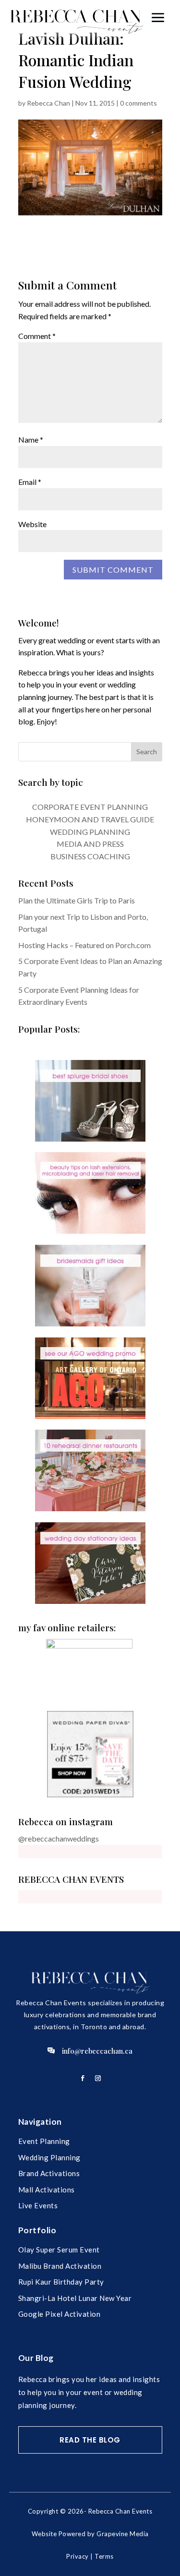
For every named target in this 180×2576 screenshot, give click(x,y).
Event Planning (44, 2141)
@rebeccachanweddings (59, 1838)
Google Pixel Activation (60, 2314)
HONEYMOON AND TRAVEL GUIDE (90, 819)
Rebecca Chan (48, 103)
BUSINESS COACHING (90, 856)
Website (32, 524)
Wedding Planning (49, 2157)
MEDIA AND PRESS (90, 844)
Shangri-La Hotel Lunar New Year (75, 2298)
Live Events (38, 2205)
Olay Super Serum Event (59, 2250)
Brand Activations (49, 2173)
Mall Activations (47, 2190)
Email (30, 482)
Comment (37, 336)
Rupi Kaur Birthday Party (61, 2282)
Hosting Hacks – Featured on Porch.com (84, 945)
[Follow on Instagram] (98, 2078)
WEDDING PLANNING (90, 832)
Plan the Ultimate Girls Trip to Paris (77, 900)
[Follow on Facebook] (83, 2078)
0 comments (138, 103)
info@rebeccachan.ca (97, 2051)
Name (31, 439)
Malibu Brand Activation (60, 2266)
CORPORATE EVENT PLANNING (90, 807)
